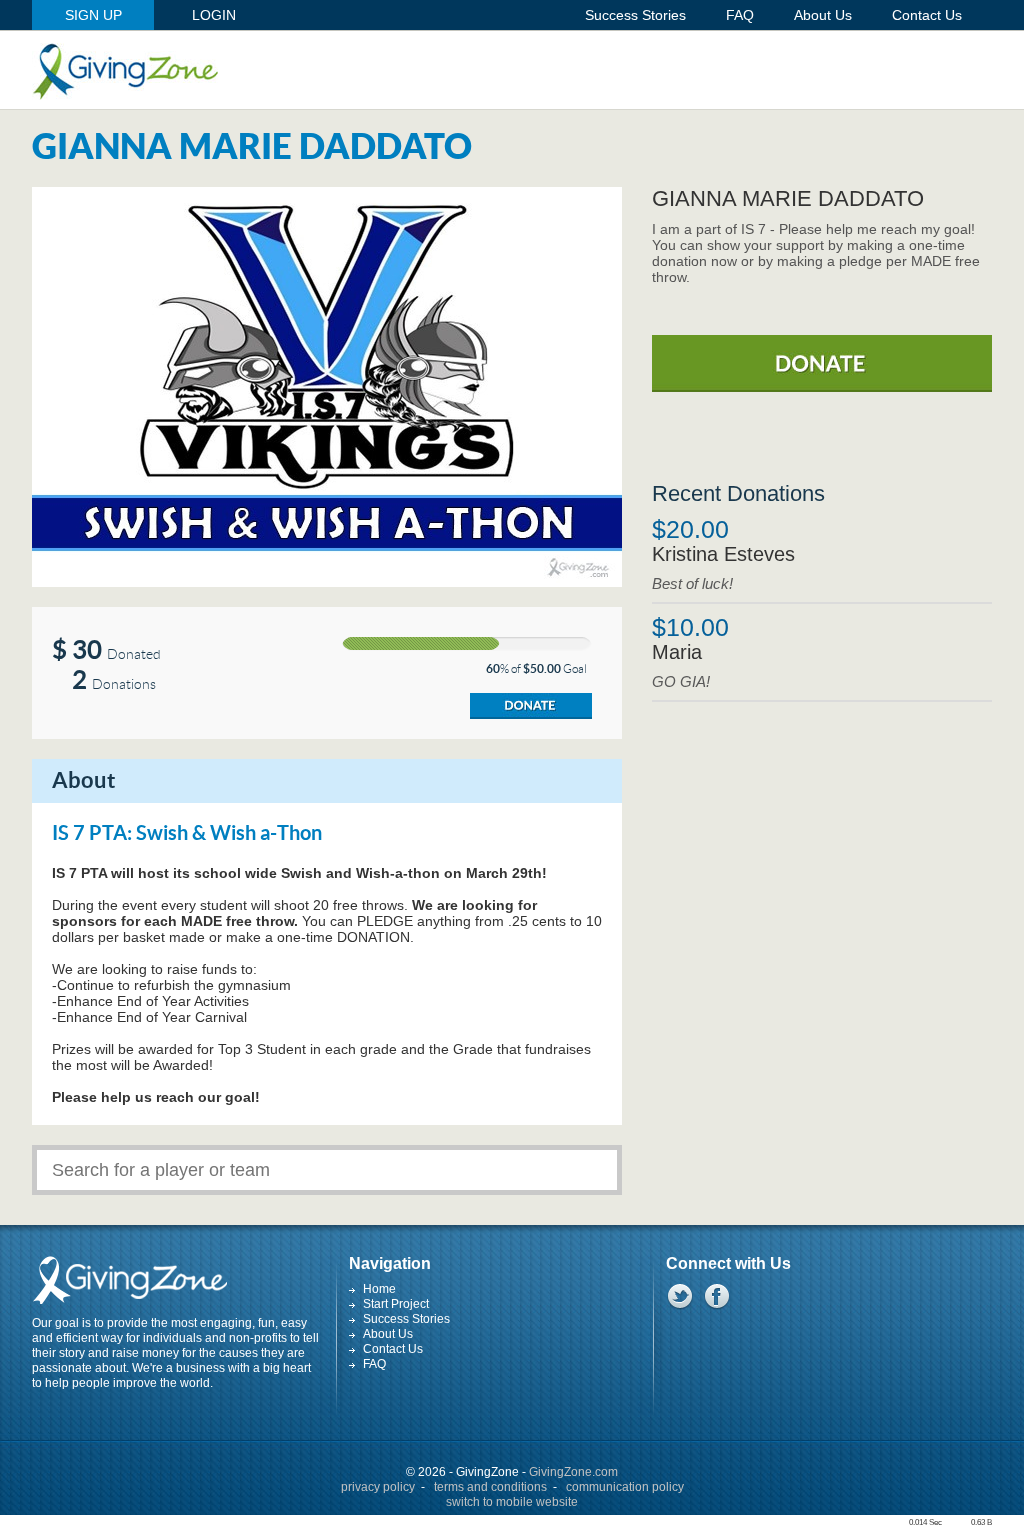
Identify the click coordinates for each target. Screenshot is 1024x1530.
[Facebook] (716, 1296)
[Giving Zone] (125, 71)
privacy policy (378, 1487)
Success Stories (406, 1319)
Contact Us (393, 1349)
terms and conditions (490, 1487)
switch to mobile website (512, 1502)
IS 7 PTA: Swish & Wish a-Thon (187, 834)
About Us (388, 1334)
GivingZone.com (573, 1472)
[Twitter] (679, 1296)
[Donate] (531, 706)
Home (379, 1289)
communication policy (625, 1487)
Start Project (396, 1304)
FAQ (374, 1364)
